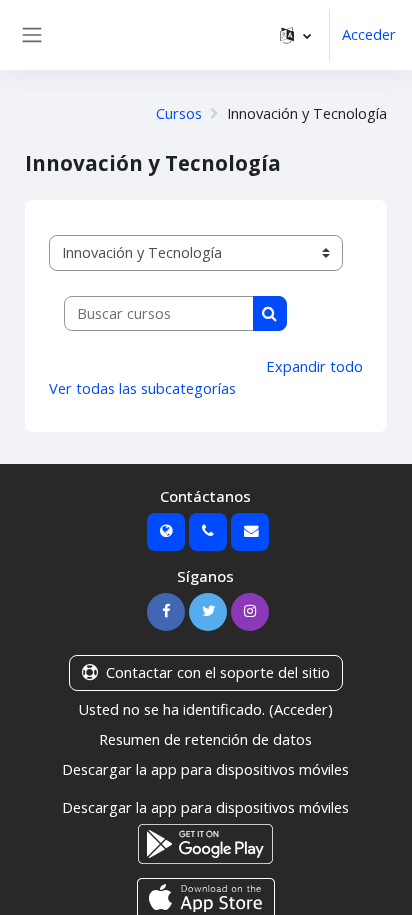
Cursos (179, 113)
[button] (295, 35)
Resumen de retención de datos (205, 739)
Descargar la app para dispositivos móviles (205, 769)
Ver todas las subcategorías (142, 388)
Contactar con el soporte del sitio (218, 672)
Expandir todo (314, 366)
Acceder (369, 34)
